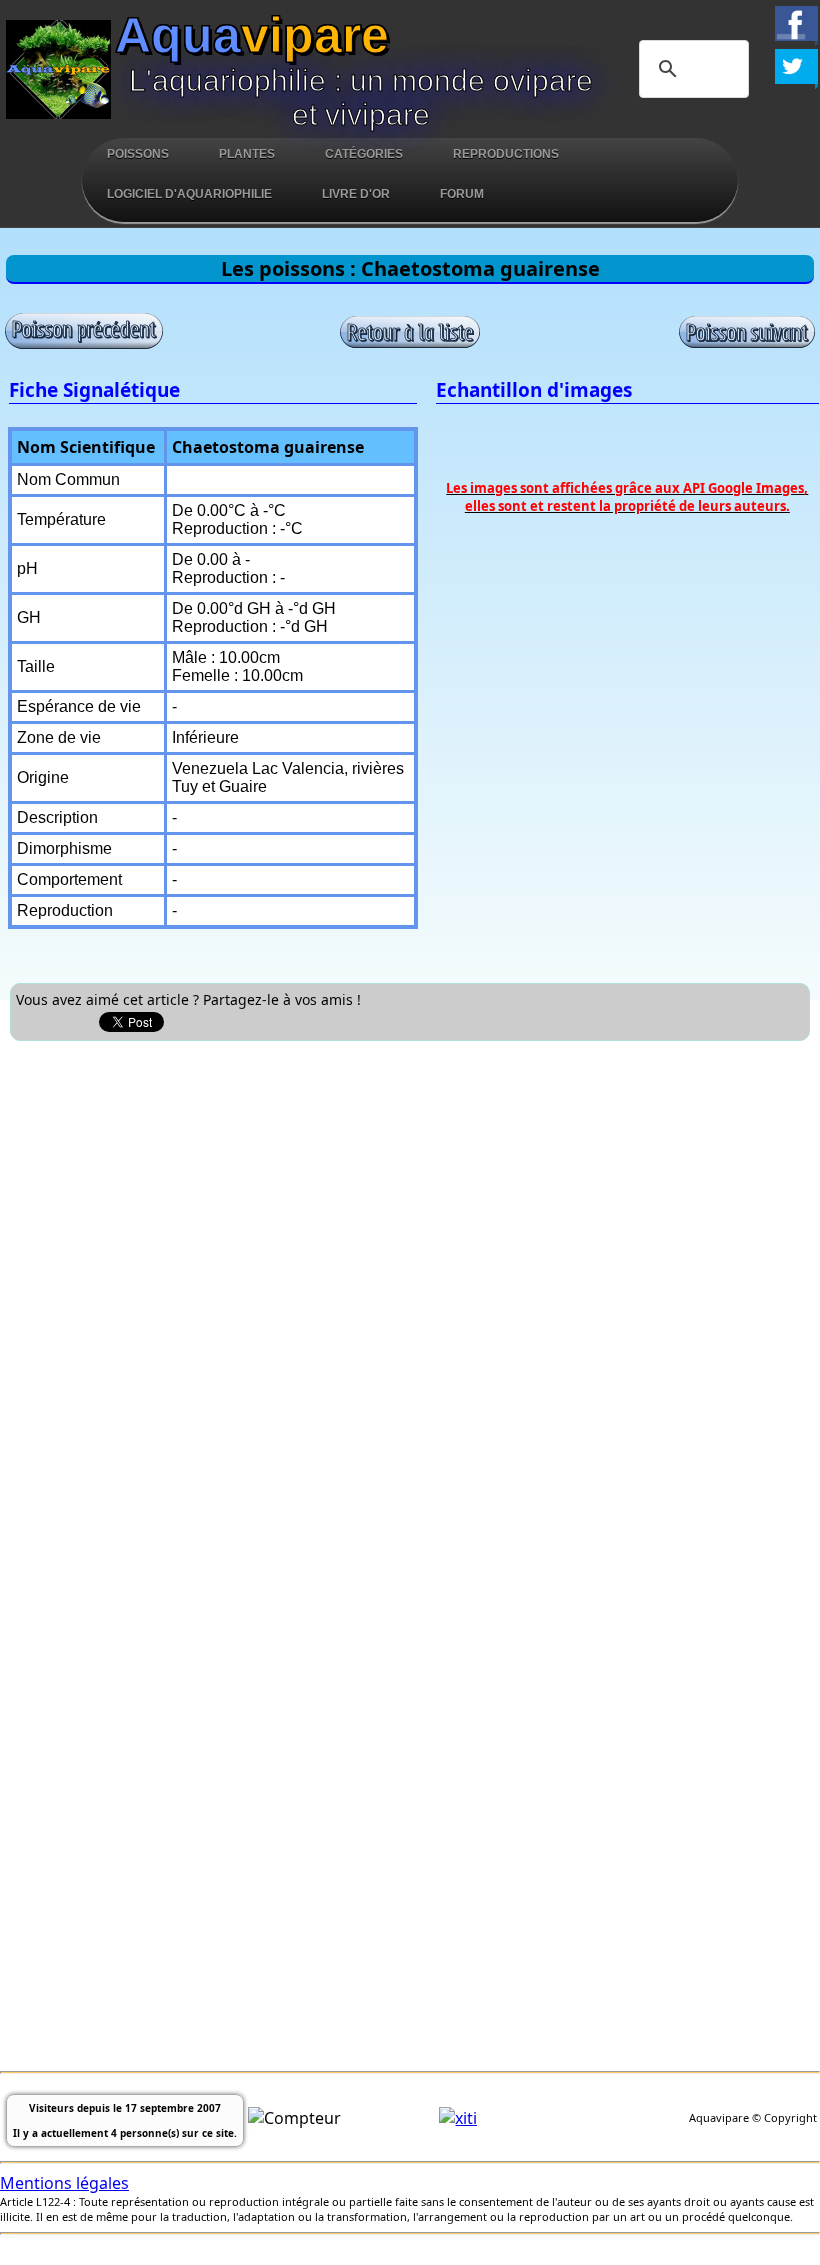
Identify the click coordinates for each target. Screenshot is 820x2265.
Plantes (247, 154)
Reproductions (506, 154)
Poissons (138, 154)
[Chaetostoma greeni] (84, 345)
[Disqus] (410, 1301)
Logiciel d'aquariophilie (189, 194)
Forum (462, 194)
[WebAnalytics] (458, 2118)
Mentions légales (64, 2183)
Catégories (364, 154)
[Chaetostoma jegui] (747, 343)
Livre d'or (356, 194)
